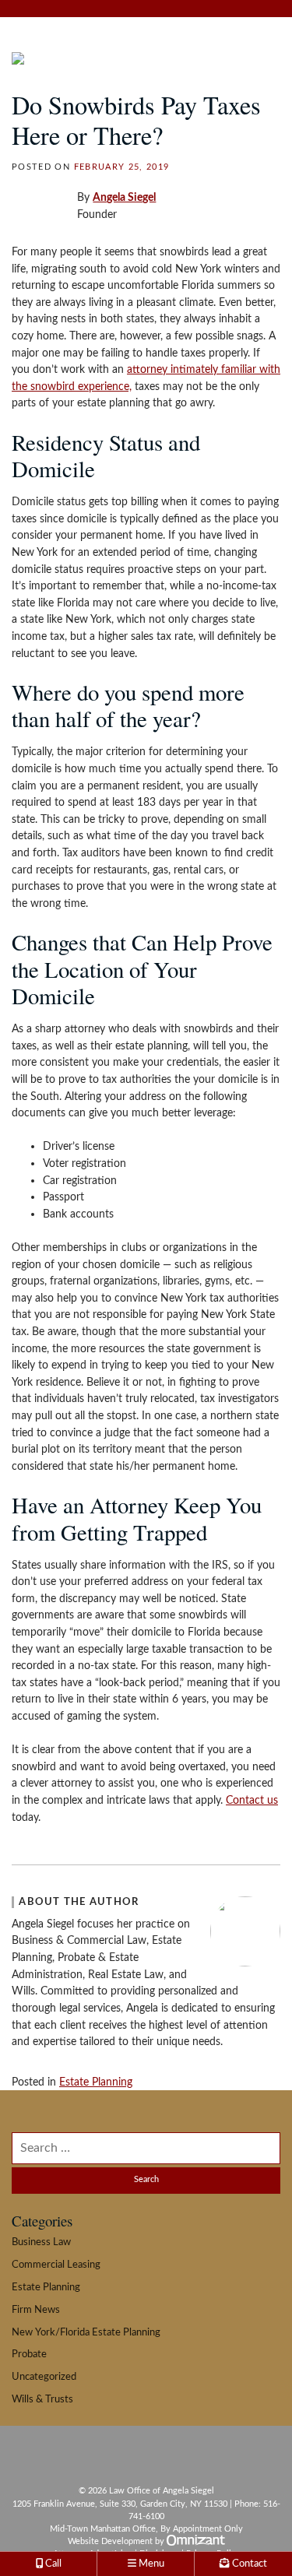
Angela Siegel (124, 197)
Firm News (36, 2310)
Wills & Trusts (42, 2399)
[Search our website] (146, 2148)
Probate (29, 2354)
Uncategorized (44, 2377)
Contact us (252, 1800)
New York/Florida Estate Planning (86, 2332)
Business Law (41, 2242)
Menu (150, 2564)
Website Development (110, 2541)
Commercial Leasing (56, 2265)
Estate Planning (96, 2082)
